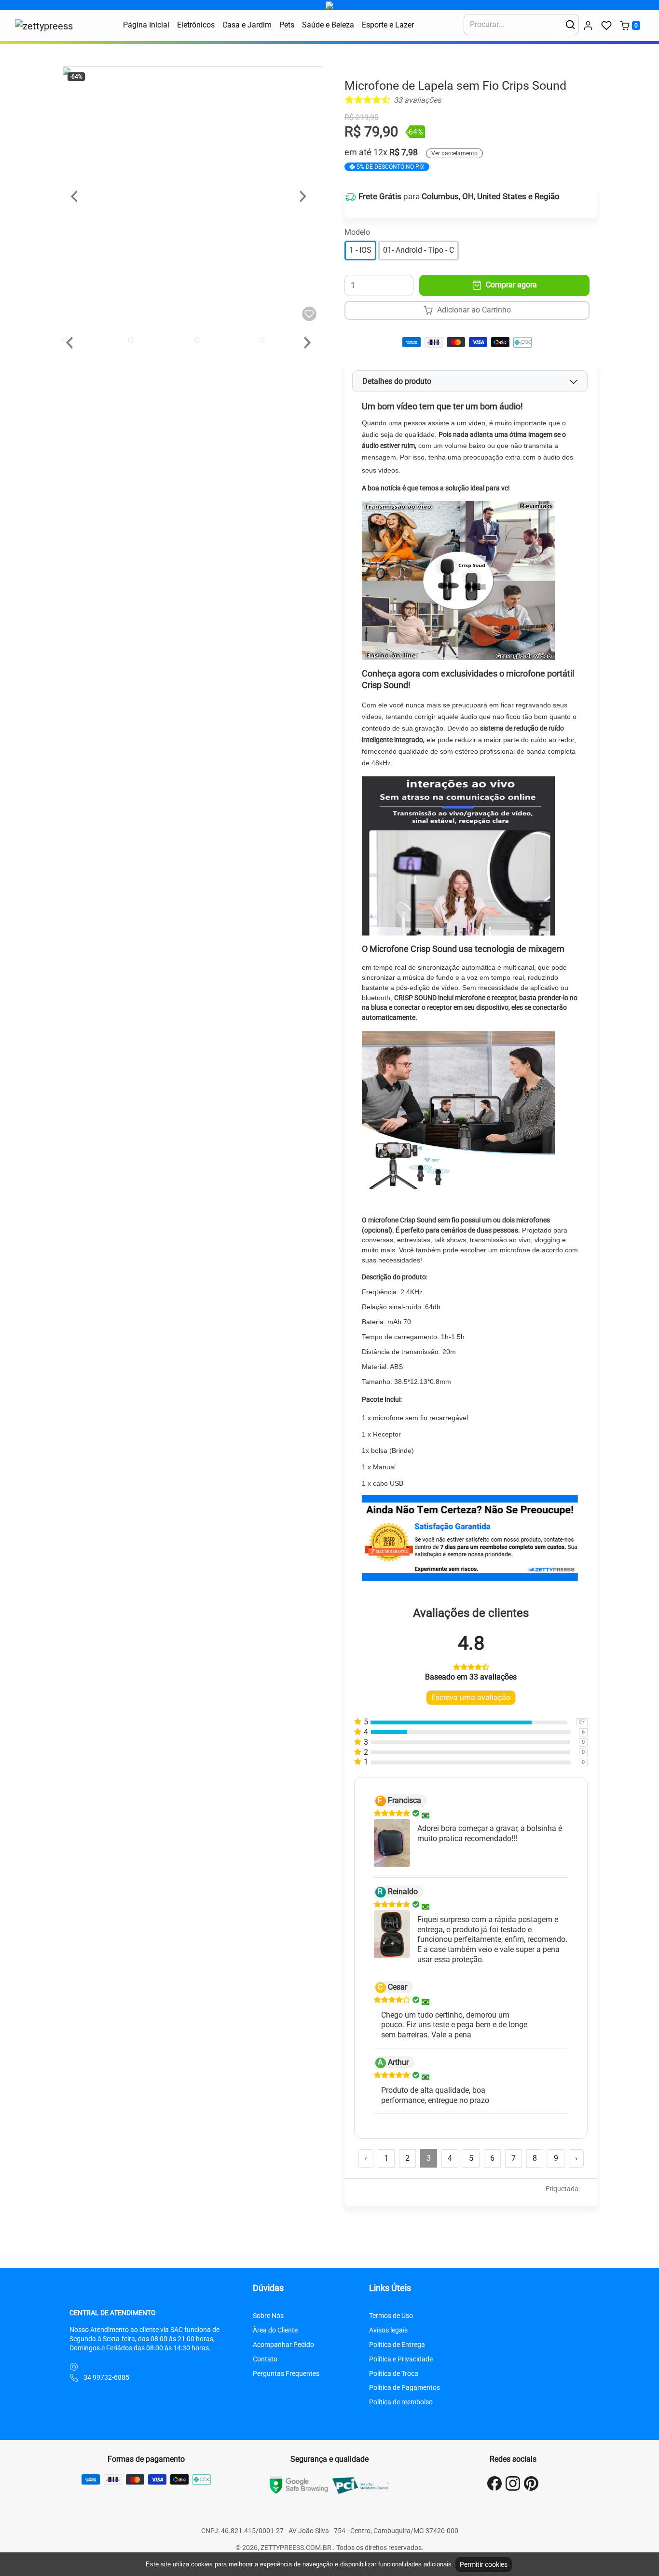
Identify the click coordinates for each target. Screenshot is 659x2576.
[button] (606, 26)
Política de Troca (394, 2374)
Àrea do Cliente (275, 2330)
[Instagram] (513, 2483)
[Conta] (588, 26)
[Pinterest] (531, 2483)
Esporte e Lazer (388, 25)
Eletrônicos (196, 25)
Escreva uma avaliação (471, 1698)
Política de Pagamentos (405, 2388)
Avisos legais (388, 2330)
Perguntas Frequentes (286, 2374)
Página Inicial (146, 25)
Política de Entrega (397, 2345)
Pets (287, 25)
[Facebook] (494, 2483)
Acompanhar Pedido (283, 2345)
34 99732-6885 (106, 2378)
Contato (265, 2359)
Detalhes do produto (397, 381)
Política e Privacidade (401, 2359)
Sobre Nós (268, 2316)
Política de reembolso (401, 2402)
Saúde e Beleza (328, 25)
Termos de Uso (391, 2316)
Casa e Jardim (247, 25)
